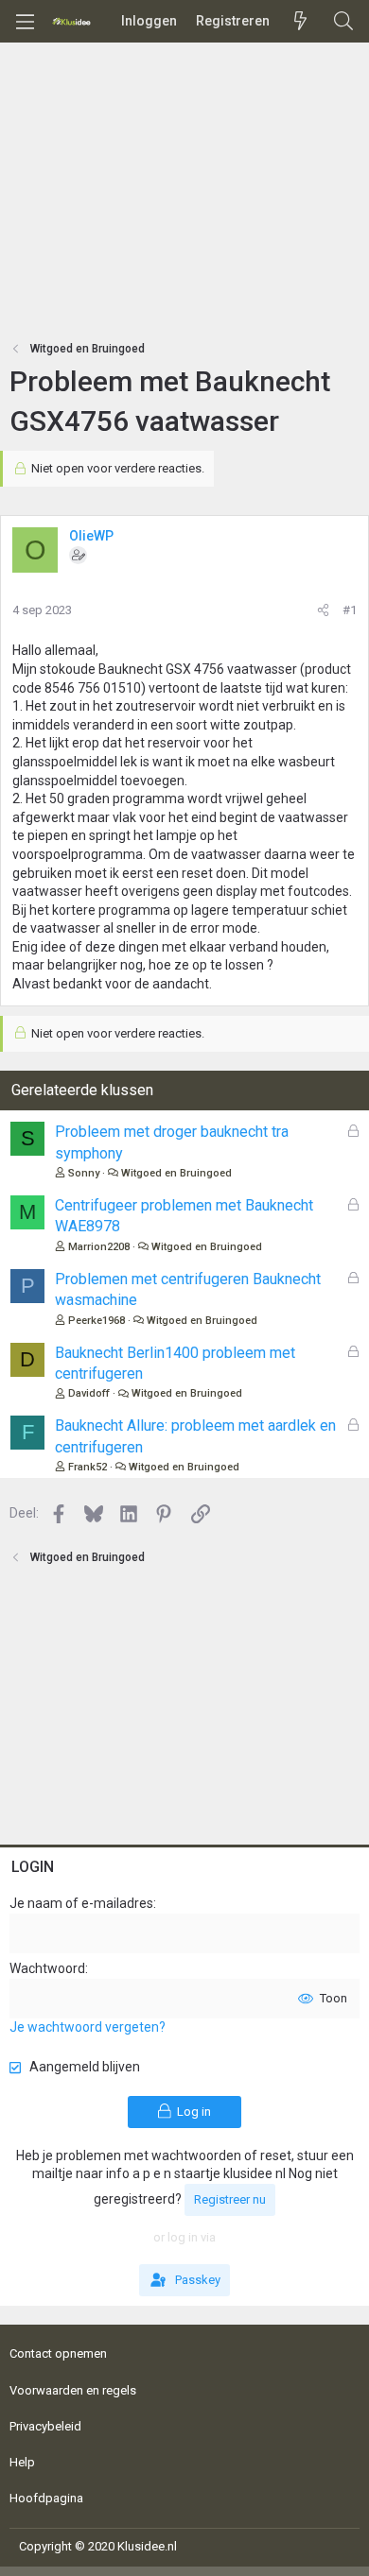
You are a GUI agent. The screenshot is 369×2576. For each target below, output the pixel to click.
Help (22, 2462)
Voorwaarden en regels (73, 2390)
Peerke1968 (97, 1321)
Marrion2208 (99, 1247)
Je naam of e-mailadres (81, 1903)
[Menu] (25, 22)
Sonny (84, 1173)
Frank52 (88, 1467)
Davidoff (89, 1393)
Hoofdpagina (46, 2498)
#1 (350, 610)
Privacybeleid (45, 2426)
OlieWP (91, 536)
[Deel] (323, 610)
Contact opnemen (58, 2353)
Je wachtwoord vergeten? (88, 2027)
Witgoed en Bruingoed (176, 1173)
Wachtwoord (47, 1968)
